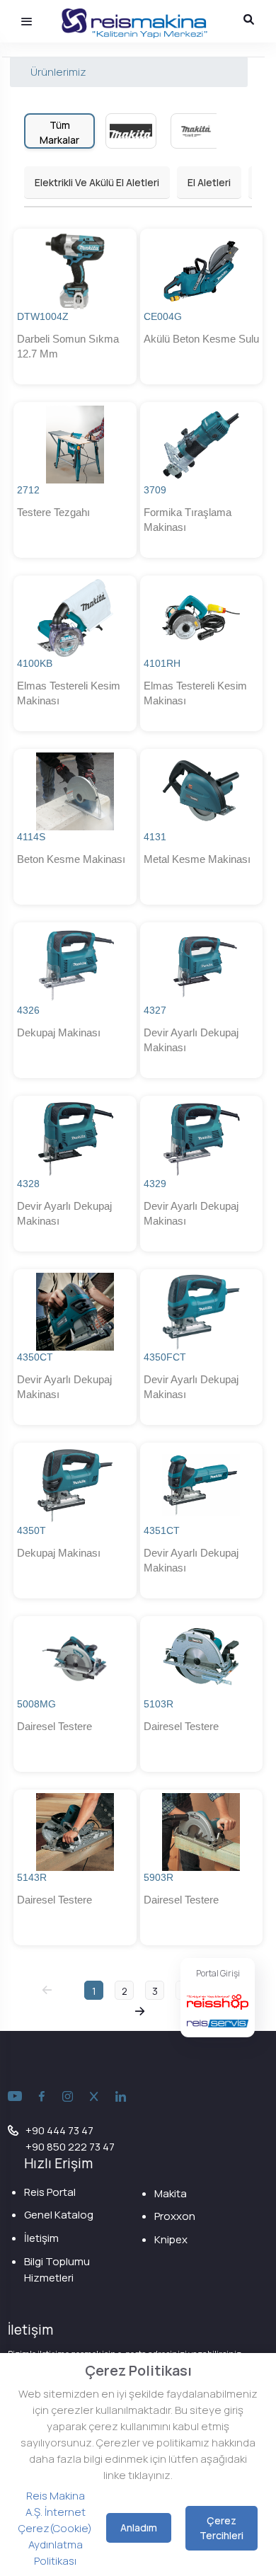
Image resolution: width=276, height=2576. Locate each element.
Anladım (139, 2528)
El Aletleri (209, 182)
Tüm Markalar (59, 132)
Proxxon (175, 2216)
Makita (171, 2193)
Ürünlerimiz (58, 72)
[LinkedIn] (121, 2097)
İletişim (41, 2238)
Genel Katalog (59, 2215)
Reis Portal (50, 2192)
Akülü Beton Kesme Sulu (201, 339)
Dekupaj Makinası (59, 1032)
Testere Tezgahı (53, 512)
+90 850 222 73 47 (70, 2147)
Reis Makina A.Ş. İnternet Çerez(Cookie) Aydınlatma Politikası (55, 2528)
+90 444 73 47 (59, 2130)
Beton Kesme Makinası (71, 859)
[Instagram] (68, 2097)
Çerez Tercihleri (222, 2528)
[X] (94, 2097)
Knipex (171, 2239)
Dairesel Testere (54, 1726)
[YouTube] (15, 2097)
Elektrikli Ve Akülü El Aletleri (97, 182)
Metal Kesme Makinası (197, 859)
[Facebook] (42, 2097)
